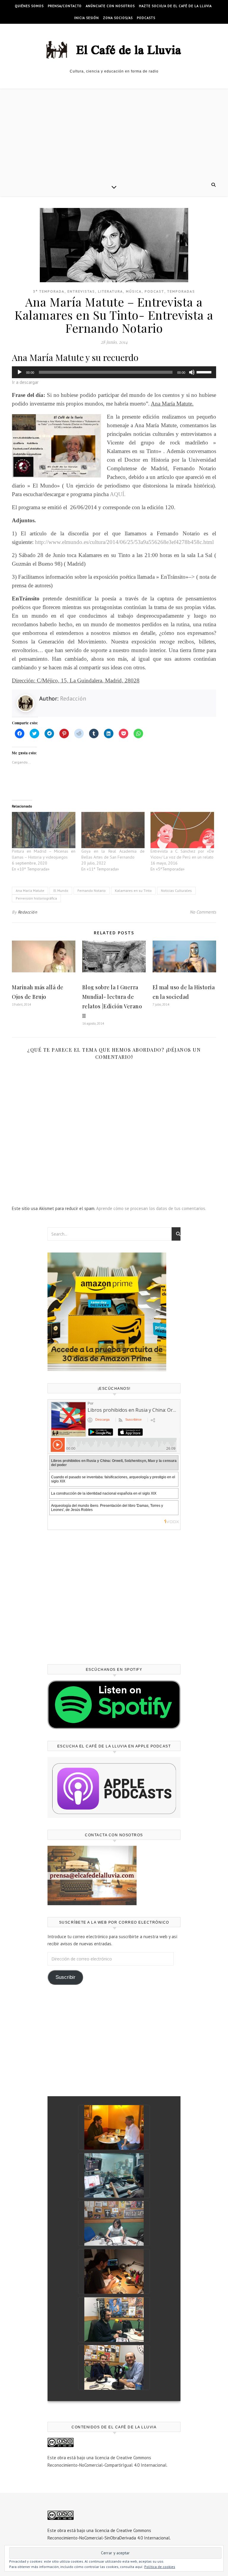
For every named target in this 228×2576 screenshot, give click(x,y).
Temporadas (181, 291)
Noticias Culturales (176, 891)
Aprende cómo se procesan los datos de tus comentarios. (151, 1208)
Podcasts (146, 18)
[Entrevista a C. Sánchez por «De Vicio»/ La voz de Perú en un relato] (182, 830)
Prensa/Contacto (65, 6)
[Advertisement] (114, 134)
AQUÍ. (118, 494)
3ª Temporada (49, 291)
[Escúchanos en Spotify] (114, 1705)
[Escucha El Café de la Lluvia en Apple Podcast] (114, 1787)
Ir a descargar (25, 382)
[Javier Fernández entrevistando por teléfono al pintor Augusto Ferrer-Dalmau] (114, 2271)
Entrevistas (81, 291)
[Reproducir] (20, 372)
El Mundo (61, 891)
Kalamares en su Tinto (133, 891)
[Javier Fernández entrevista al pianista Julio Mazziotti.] (114, 2127)
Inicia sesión (87, 18)
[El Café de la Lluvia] (114, 49)
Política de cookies (160, 2567)
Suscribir (65, 1977)
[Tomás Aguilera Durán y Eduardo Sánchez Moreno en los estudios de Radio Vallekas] (114, 2367)
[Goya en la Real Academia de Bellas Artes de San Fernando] (113, 830)
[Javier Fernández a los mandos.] (114, 2176)
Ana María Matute (30, 891)
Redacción (73, 698)
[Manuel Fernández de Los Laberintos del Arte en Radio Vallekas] (114, 2320)
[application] (114, 372)
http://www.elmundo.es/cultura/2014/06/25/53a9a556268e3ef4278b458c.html (124, 542)
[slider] (205, 372)
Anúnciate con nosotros (110, 6)
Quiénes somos (29, 6)
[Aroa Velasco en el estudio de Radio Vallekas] (114, 2223)
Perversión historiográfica (36, 898)
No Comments (203, 912)
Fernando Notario (92, 891)
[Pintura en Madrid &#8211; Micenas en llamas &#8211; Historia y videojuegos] (44, 830)
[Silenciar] (192, 372)
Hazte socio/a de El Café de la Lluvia (175, 6)
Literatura (110, 291)
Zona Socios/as (118, 18)
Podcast (154, 291)
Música (134, 291)
